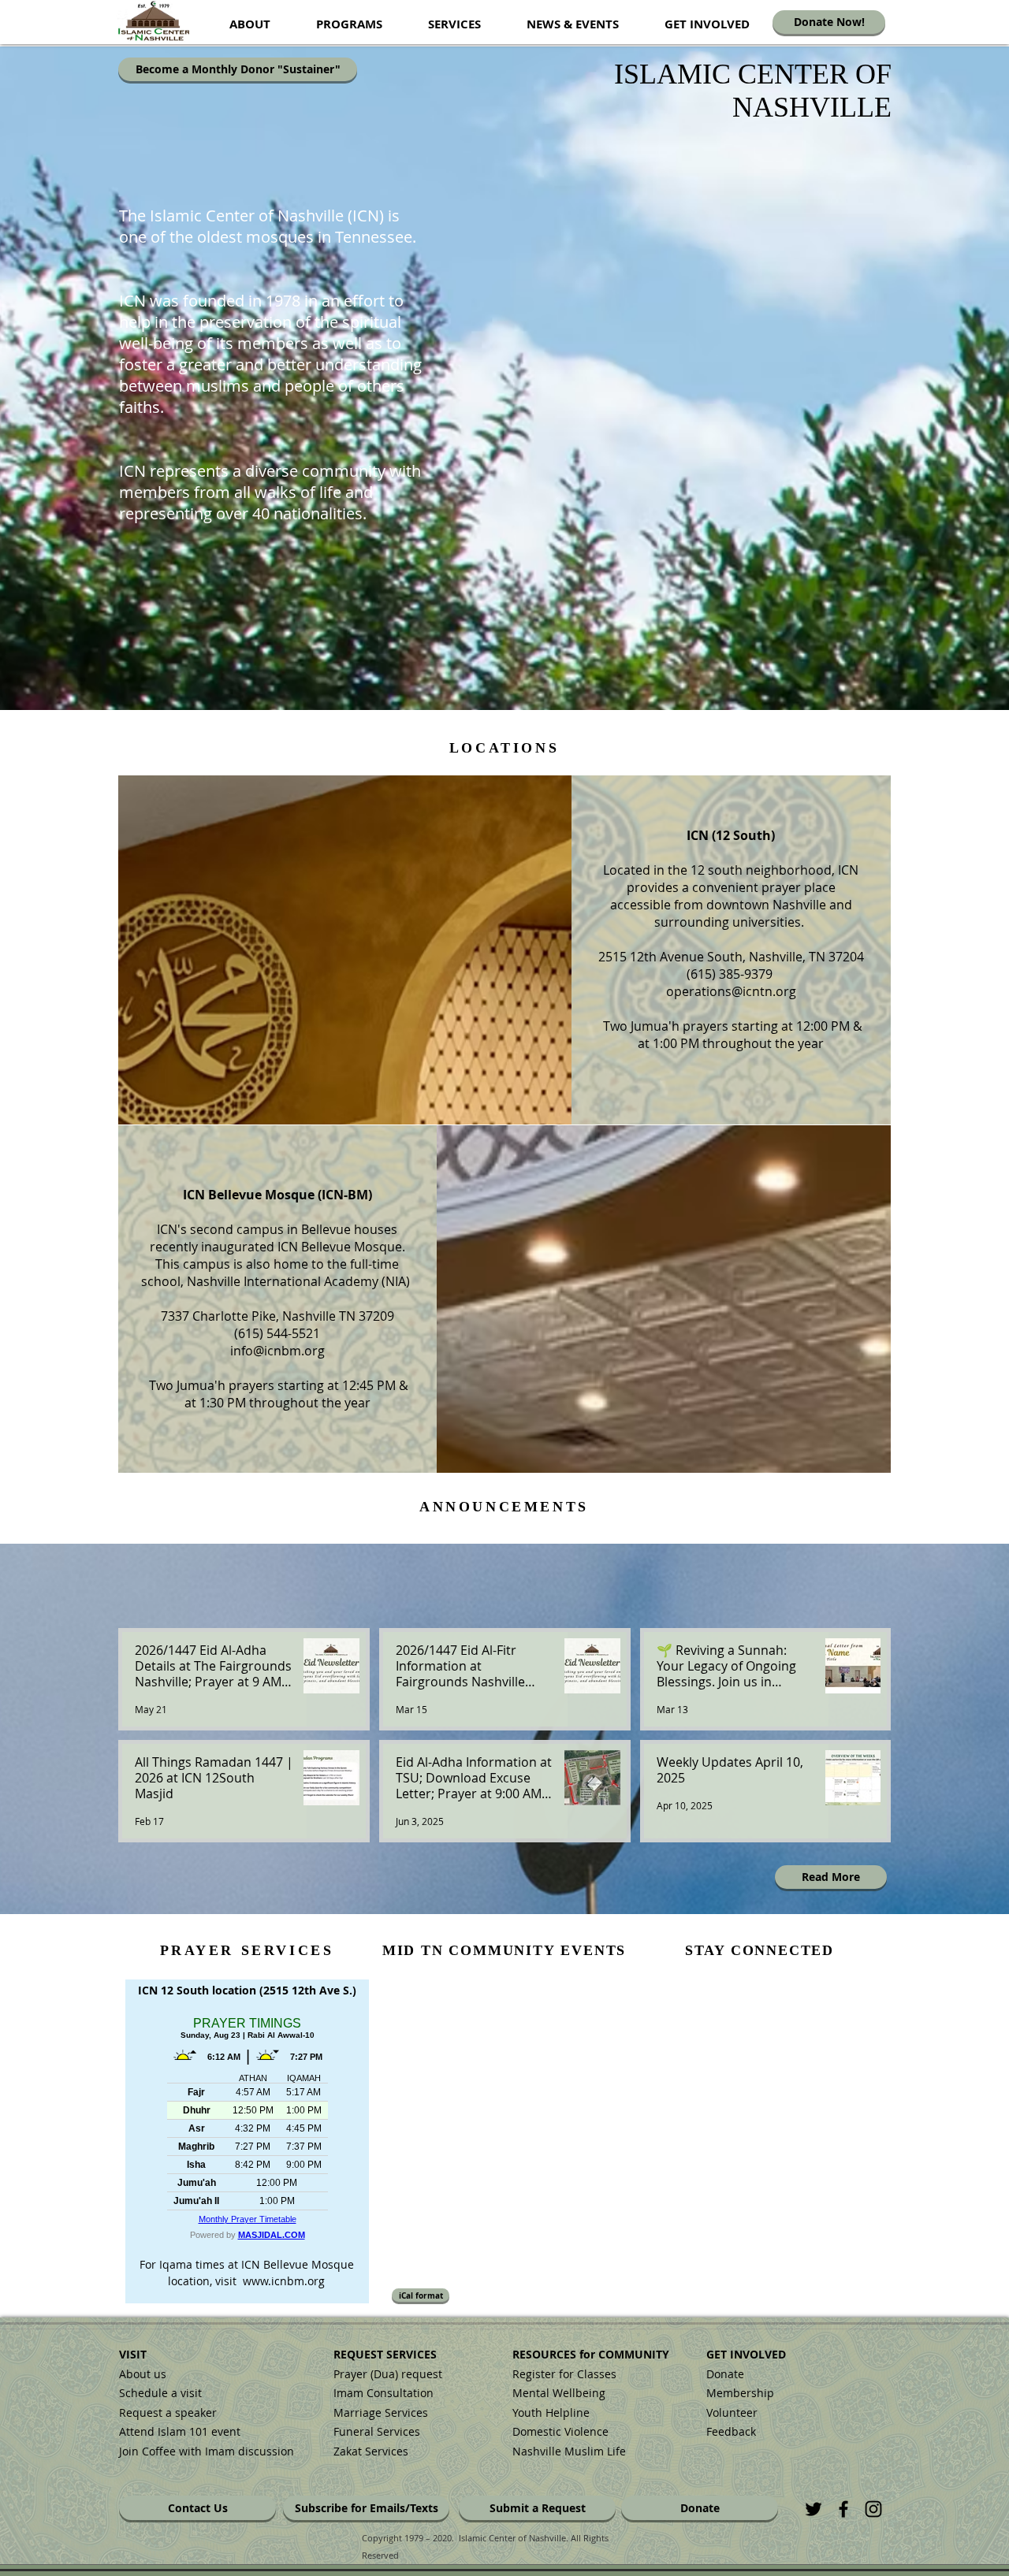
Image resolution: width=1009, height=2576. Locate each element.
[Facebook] (843, 2509)
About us (143, 2374)
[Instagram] (873, 2509)
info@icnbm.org (277, 1351)
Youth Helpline (551, 2412)
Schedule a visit (160, 2393)
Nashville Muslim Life (569, 2451)
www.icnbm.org (284, 2281)
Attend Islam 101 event (180, 2431)
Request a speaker (168, 2412)
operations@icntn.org (731, 991)
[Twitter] (814, 2509)
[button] (250, 24)
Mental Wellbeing (560, 2393)
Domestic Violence (560, 2431)
